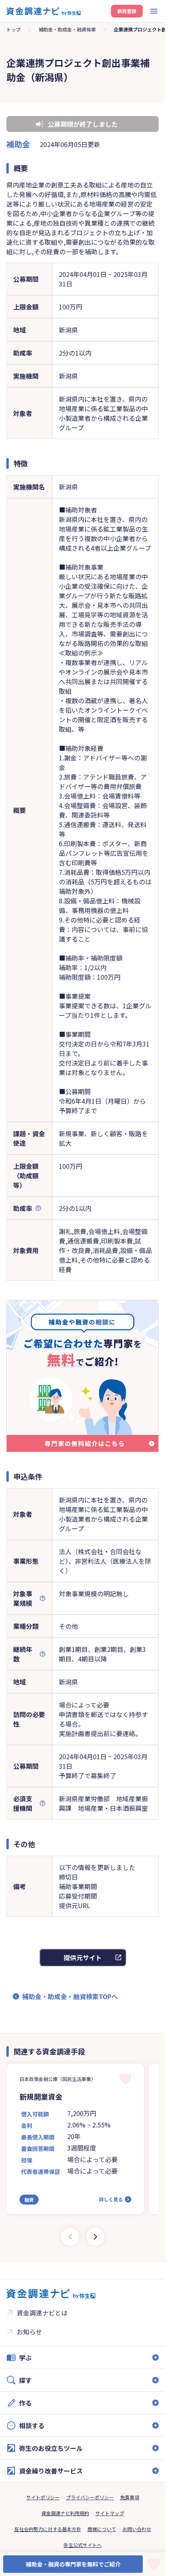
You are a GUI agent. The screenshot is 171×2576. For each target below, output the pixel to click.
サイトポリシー (43, 2497)
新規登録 (127, 11)
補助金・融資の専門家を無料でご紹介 (73, 2564)
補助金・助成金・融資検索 (67, 29)
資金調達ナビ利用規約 (65, 2513)
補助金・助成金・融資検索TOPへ (70, 1996)
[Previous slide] (70, 2237)
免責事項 (130, 2497)
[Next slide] (95, 2237)
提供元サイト (83, 1957)
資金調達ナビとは (42, 2313)
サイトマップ (110, 2513)
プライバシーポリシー (90, 2497)
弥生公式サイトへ (83, 2545)
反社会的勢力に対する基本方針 (48, 2529)
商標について (102, 2529)
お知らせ (29, 2332)
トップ (14, 29)
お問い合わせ (137, 2529)
